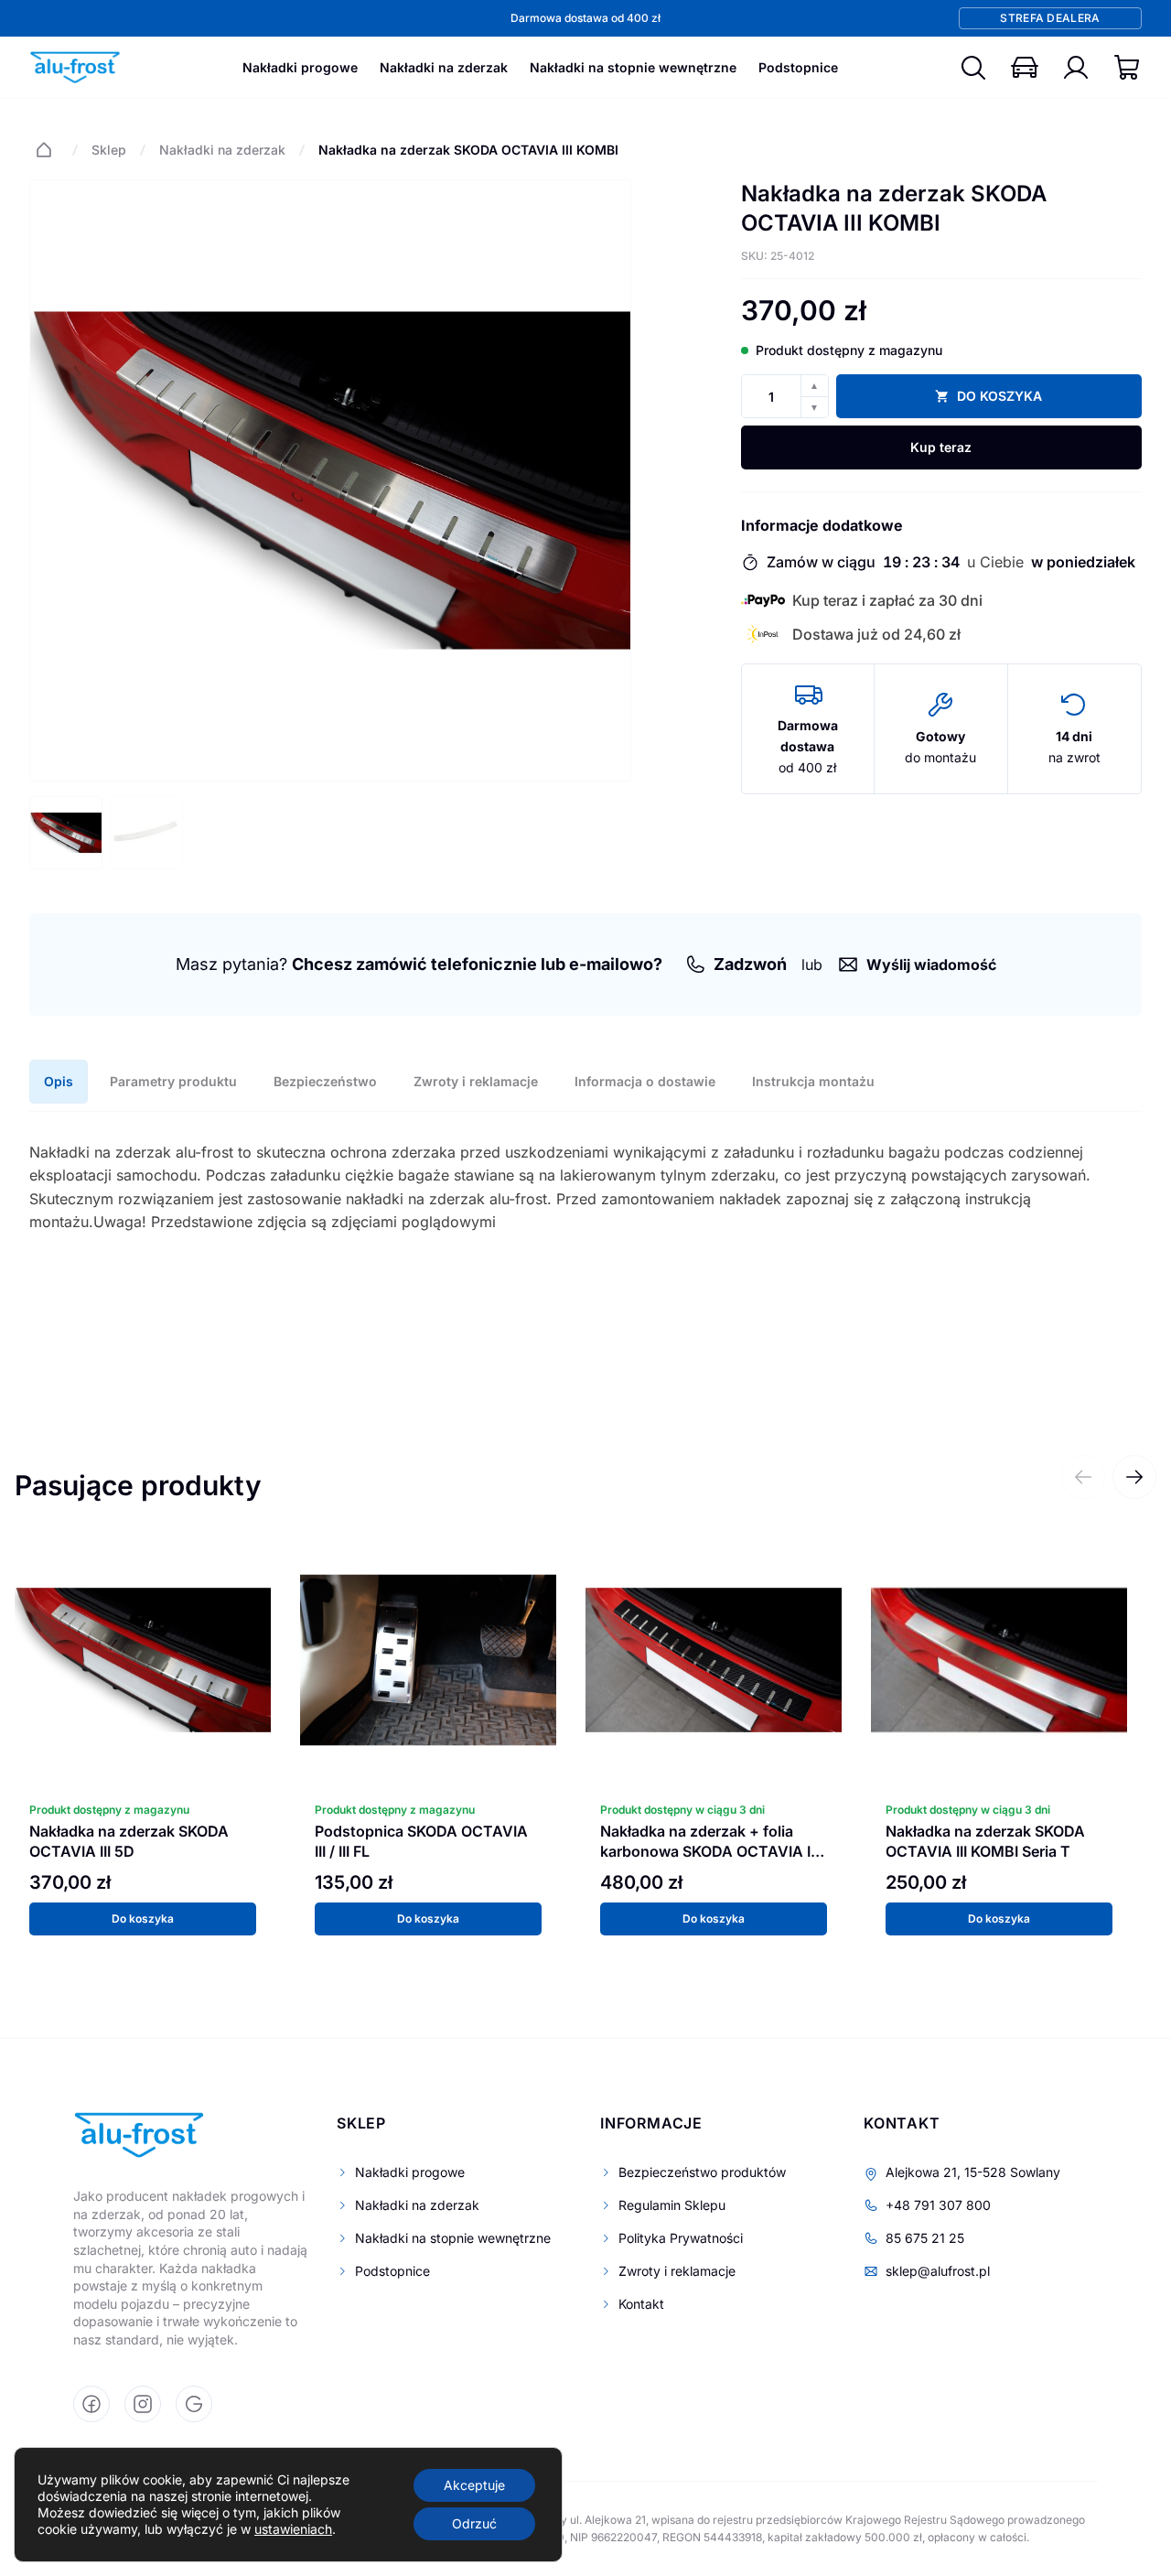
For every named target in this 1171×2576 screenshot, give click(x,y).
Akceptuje (474, 2485)
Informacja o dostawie (645, 1081)
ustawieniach (293, 2529)
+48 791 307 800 (938, 2205)
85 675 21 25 (925, 2238)
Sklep (109, 150)
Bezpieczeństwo (325, 1081)
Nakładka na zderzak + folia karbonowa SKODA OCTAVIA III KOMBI (709, 1851)
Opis (59, 1081)
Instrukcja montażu (813, 1081)
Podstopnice (798, 67)
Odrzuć (474, 2523)
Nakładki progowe (300, 67)
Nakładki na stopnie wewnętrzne (633, 67)
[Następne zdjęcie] (603, 480)
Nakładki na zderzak (444, 67)
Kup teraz (941, 447)
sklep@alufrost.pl (938, 2271)
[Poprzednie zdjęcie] (58, 480)
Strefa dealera (1050, 18)
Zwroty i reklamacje (476, 1081)
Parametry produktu (173, 1081)
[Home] (44, 150)
